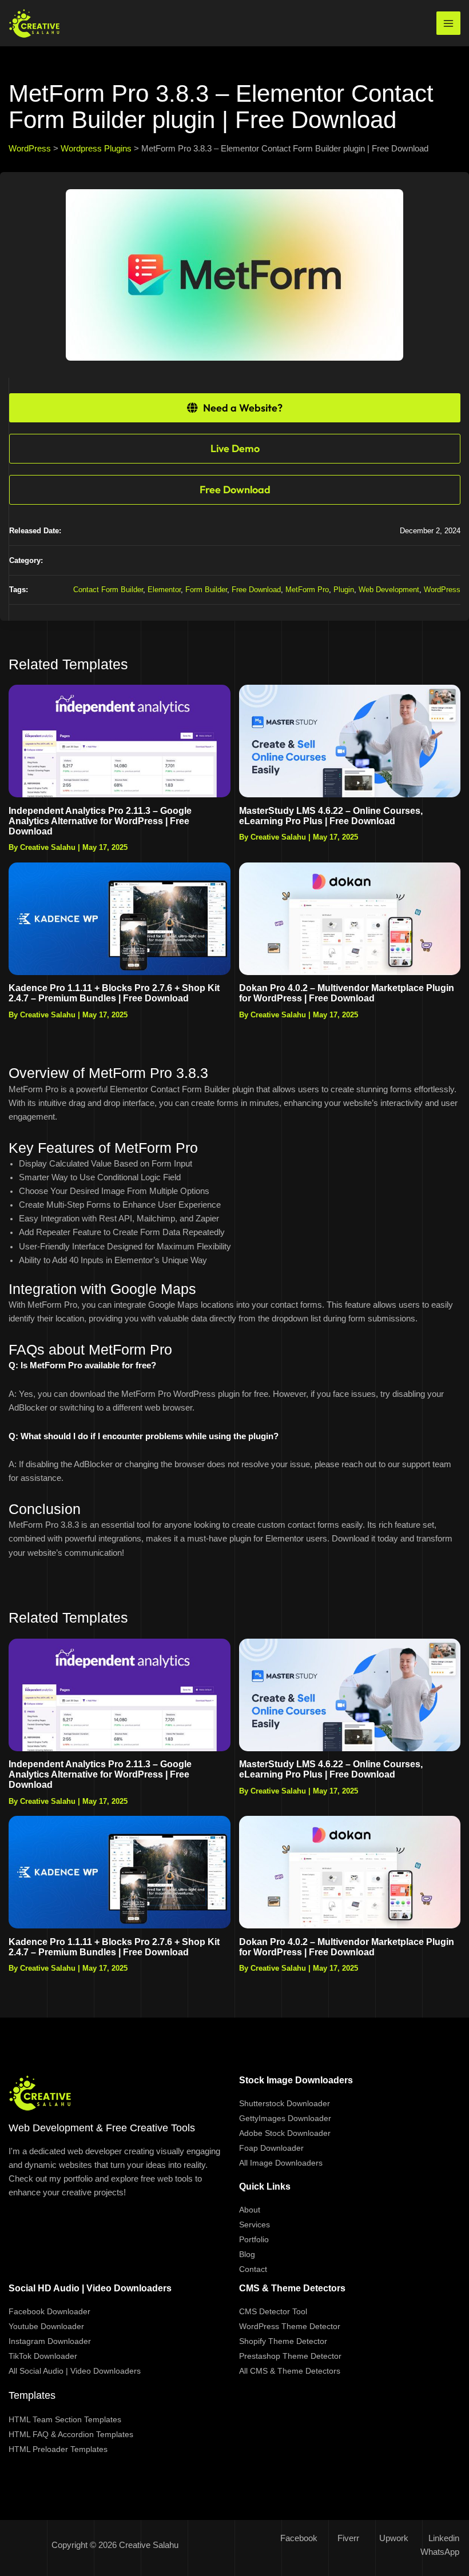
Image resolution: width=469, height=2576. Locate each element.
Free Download (256, 590)
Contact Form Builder (108, 590)
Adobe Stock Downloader (285, 2133)
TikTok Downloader (43, 2356)
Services (255, 2224)
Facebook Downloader (49, 2311)
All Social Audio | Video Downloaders (75, 2371)
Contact (253, 2269)
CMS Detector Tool (273, 2311)
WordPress (442, 590)
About (250, 2210)
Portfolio (254, 2239)
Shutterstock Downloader (285, 2103)
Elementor (164, 590)
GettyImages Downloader (285, 2118)
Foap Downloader (271, 2148)
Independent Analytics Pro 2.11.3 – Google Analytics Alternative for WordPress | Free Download (100, 821)
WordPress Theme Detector (290, 2326)
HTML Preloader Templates (58, 2449)
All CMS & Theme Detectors (290, 2371)
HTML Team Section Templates (65, 2419)
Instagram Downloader (50, 2341)
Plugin (344, 590)
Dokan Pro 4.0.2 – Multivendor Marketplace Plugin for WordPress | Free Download (347, 993)
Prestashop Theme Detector (290, 2356)
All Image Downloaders (281, 2163)
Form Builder (206, 590)
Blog (247, 2254)
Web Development (389, 590)
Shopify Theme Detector (283, 2341)
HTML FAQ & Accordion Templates (71, 2434)
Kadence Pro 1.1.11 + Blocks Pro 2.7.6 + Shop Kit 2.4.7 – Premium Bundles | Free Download (114, 993)
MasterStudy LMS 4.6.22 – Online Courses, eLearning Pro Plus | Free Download (331, 816)
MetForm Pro (307, 590)
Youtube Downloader (46, 2326)
